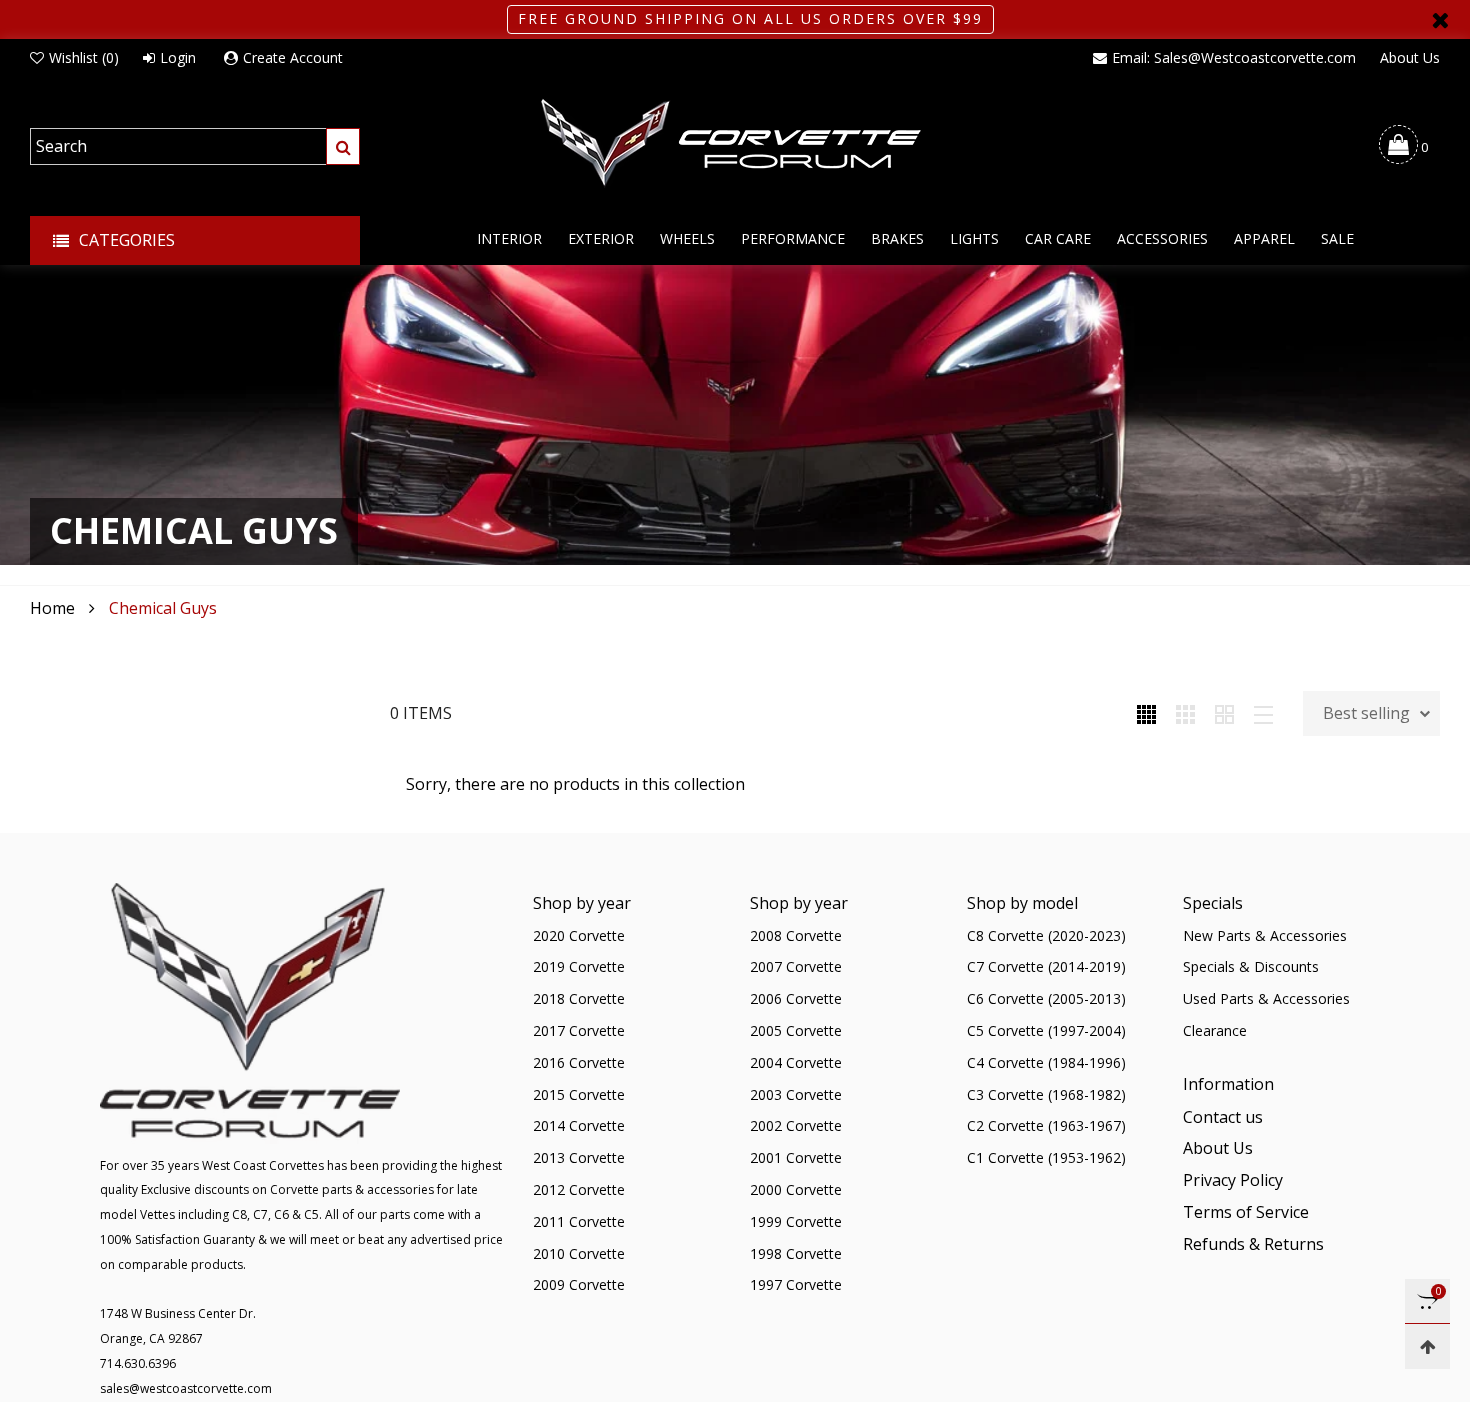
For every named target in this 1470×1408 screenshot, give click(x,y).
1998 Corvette (796, 1253)
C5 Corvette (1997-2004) (1046, 1030)
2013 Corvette (579, 1157)
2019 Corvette (579, 966)
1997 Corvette (796, 1284)
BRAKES (897, 238)
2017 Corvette (579, 1030)
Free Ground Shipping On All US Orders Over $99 (750, 18)
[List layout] (1263, 713)
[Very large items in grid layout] (1224, 713)
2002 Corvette (796, 1125)
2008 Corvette (796, 935)
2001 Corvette (796, 1157)
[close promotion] (1440, 19)
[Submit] (343, 146)
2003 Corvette (796, 1094)
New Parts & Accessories (1265, 935)
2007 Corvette (796, 966)
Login (178, 57)
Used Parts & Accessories (1266, 998)
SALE (1337, 238)
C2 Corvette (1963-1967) (1046, 1125)
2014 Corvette (579, 1125)
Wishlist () (84, 57)
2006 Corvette (796, 998)
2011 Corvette (579, 1221)
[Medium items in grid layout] (1146, 713)
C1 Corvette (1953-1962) (1046, 1157)
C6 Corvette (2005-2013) (1046, 998)
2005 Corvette (796, 1030)
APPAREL (1264, 238)
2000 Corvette (796, 1189)
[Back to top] (1427, 1346)
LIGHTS (974, 238)
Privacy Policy (1233, 1180)
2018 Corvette (579, 998)
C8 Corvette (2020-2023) (1046, 935)
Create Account (293, 57)
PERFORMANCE (793, 238)
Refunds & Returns (1253, 1244)
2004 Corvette (796, 1062)
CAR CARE (1058, 238)
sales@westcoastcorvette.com (186, 1388)
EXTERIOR (601, 238)
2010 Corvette (579, 1253)
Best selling (1366, 713)
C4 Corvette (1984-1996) (1046, 1062)
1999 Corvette (796, 1221)
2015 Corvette (579, 1094)
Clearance (1215, 1030)
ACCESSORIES (1162, 238)
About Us (1410, 57)
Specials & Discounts (1251, 966)
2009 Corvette (579, 1284)
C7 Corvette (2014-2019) (1046, 966)
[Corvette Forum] (735, 144)
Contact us (1223, 1117)
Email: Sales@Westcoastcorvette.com (1234, 57)
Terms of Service (1246, 1212)
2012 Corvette (579, 1189)
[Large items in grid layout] (1185, 713)
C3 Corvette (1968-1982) (1046, 1094)
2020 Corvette (579, 935)
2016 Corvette (579, 1062)
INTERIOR (509, 238)
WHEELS (687, 238)
